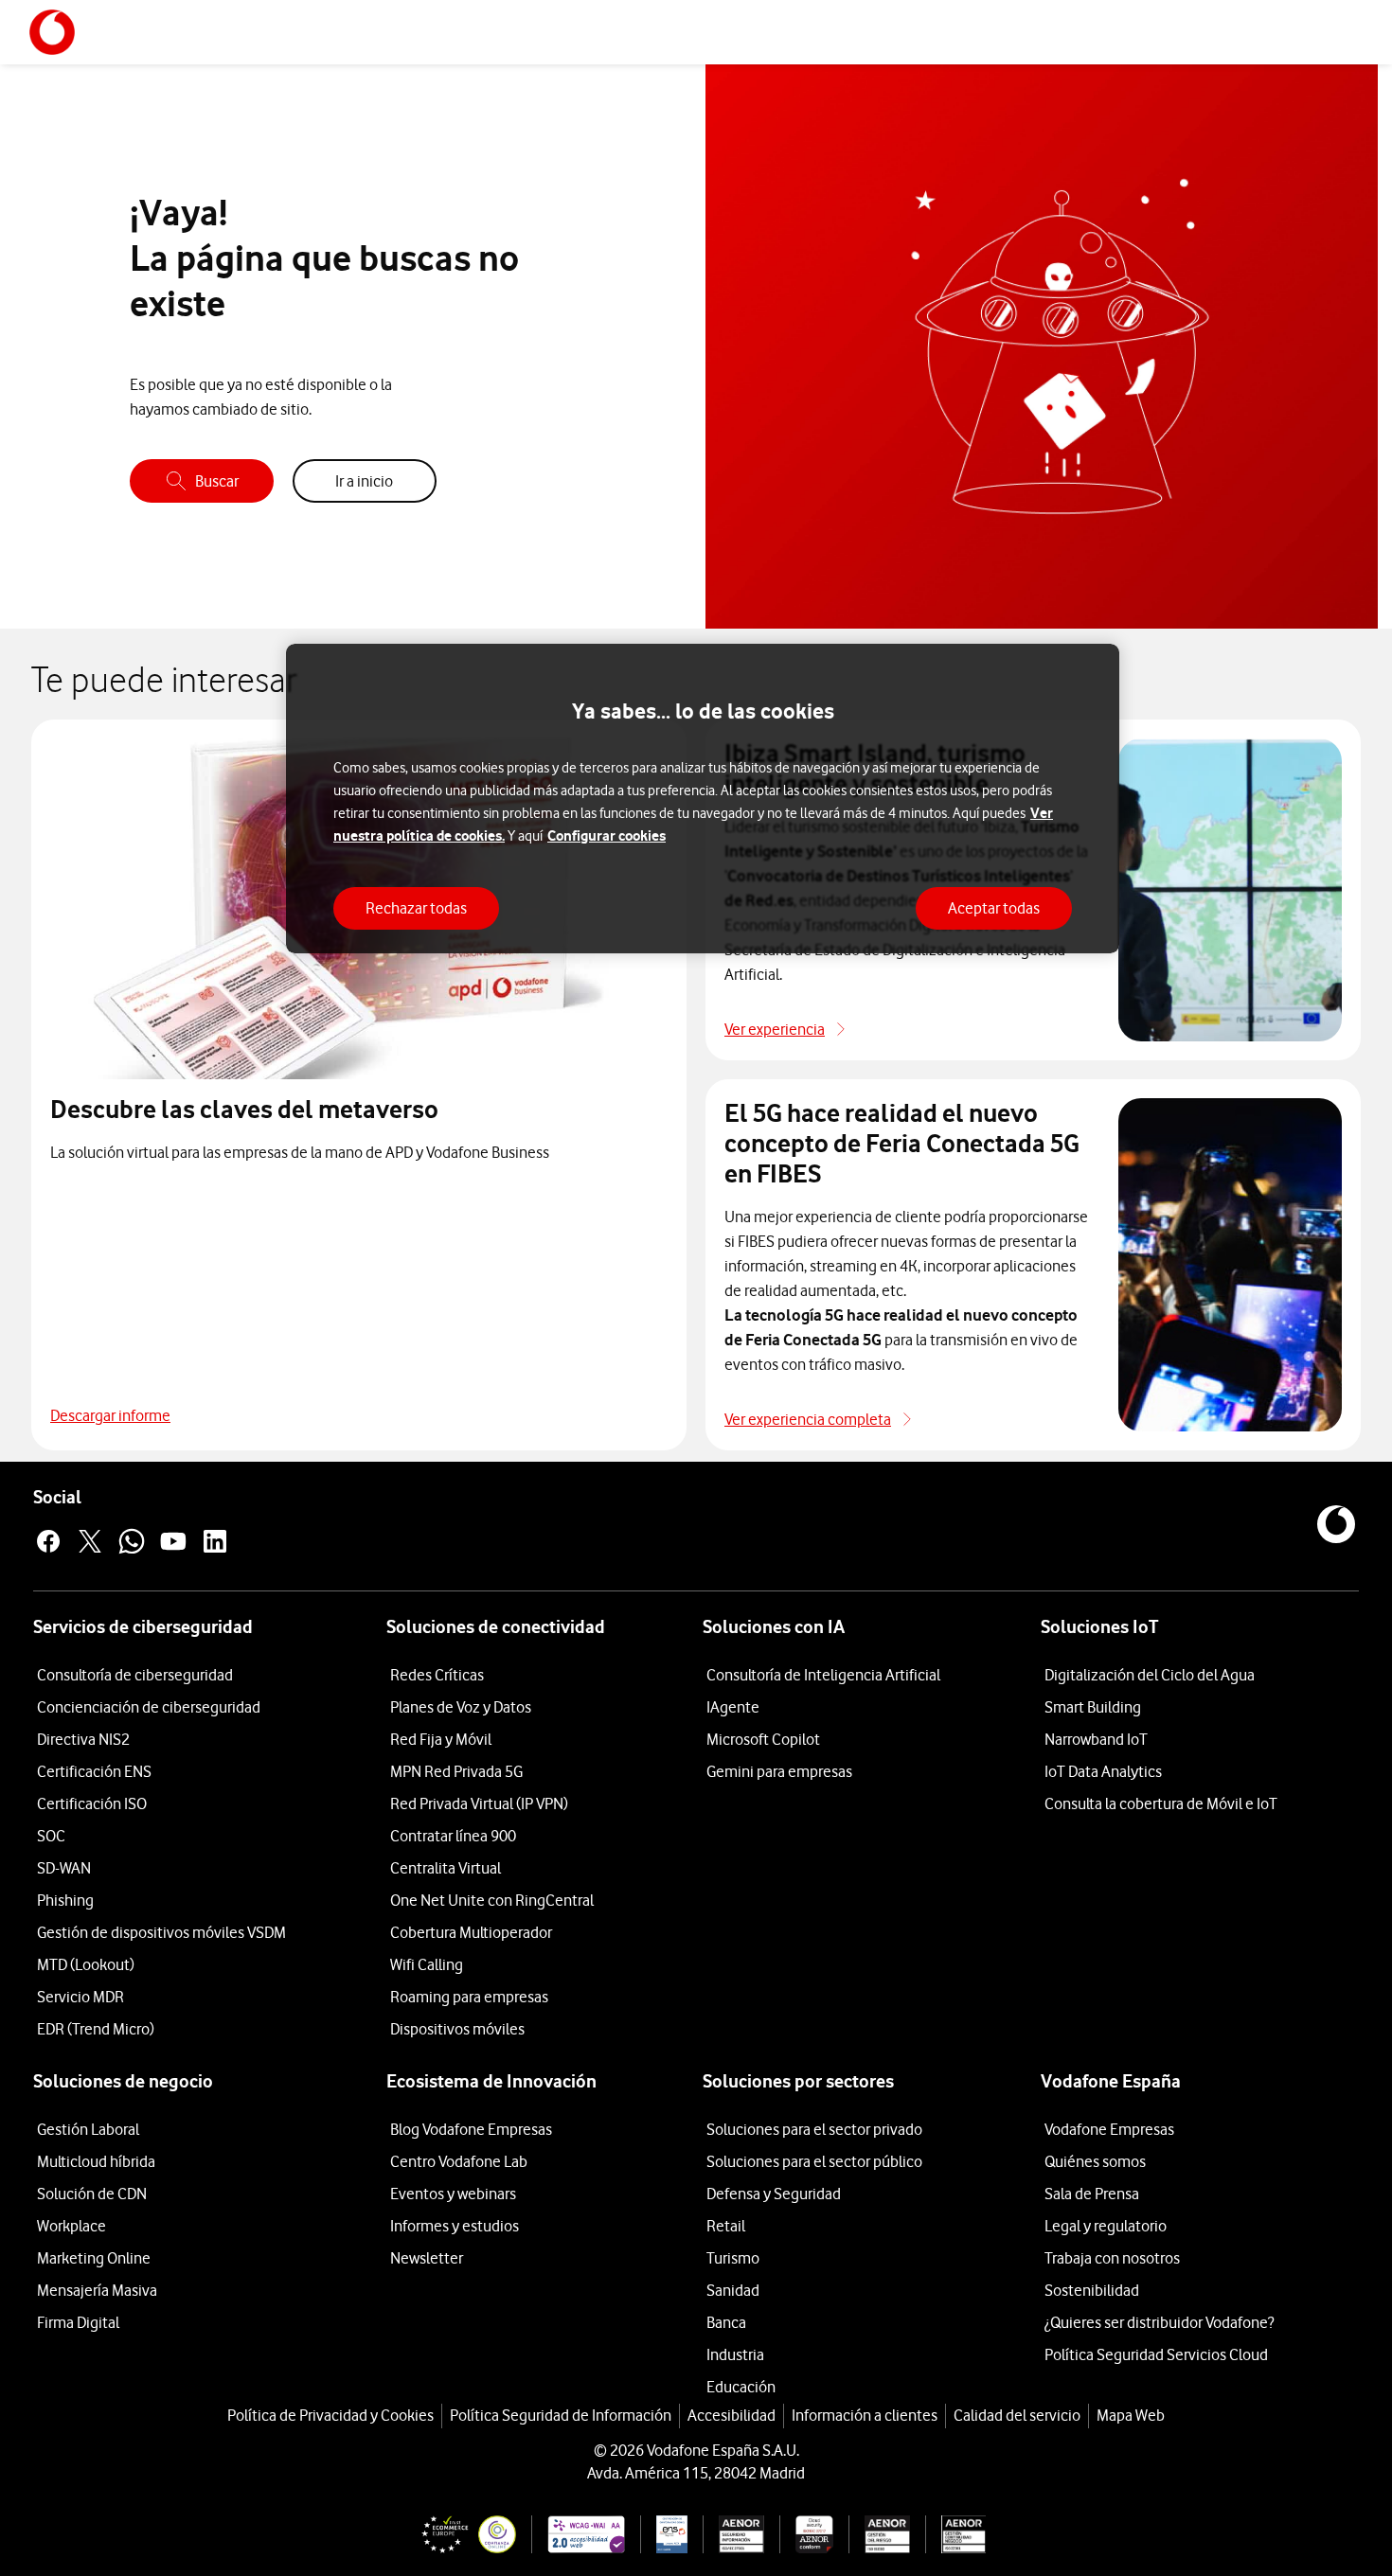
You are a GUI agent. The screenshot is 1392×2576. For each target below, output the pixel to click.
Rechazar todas (416, 908)
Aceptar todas (994, 908)
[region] (703, 799)
